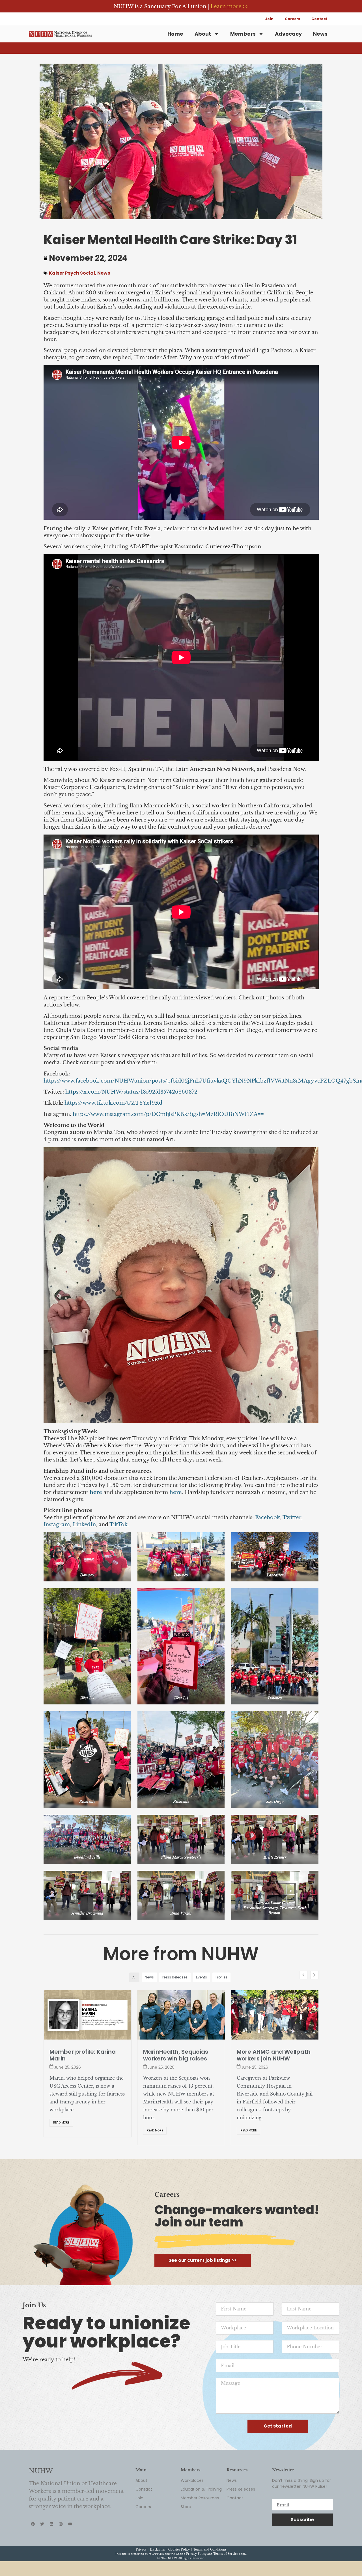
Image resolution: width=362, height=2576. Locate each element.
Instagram (57, 1525)
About (203, 34)
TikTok (118, 1525)
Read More (61, 2130)
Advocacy (288, 34)
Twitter (292, 1517)
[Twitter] (42, 2553)
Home (175, 34)
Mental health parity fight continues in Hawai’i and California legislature (274, 2058)
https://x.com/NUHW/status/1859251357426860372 (131, 1092)
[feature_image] (88, 2015)
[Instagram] (61, 2553)
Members (243, 34)
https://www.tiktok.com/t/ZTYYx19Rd (113, 1103)
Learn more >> (229, 7)
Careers (292, 19)
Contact (319, 19)
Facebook (268, 1517)
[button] (314, 1975)
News (320, 34)
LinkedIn (84, 1525)
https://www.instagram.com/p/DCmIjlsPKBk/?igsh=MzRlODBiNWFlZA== (168, 1114)
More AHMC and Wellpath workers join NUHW (86, 2055)
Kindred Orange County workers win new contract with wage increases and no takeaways (180, 2062)
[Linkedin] (51, 2553)
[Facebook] (33, 2553)
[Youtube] (70, 2553)
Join (269, 19)
